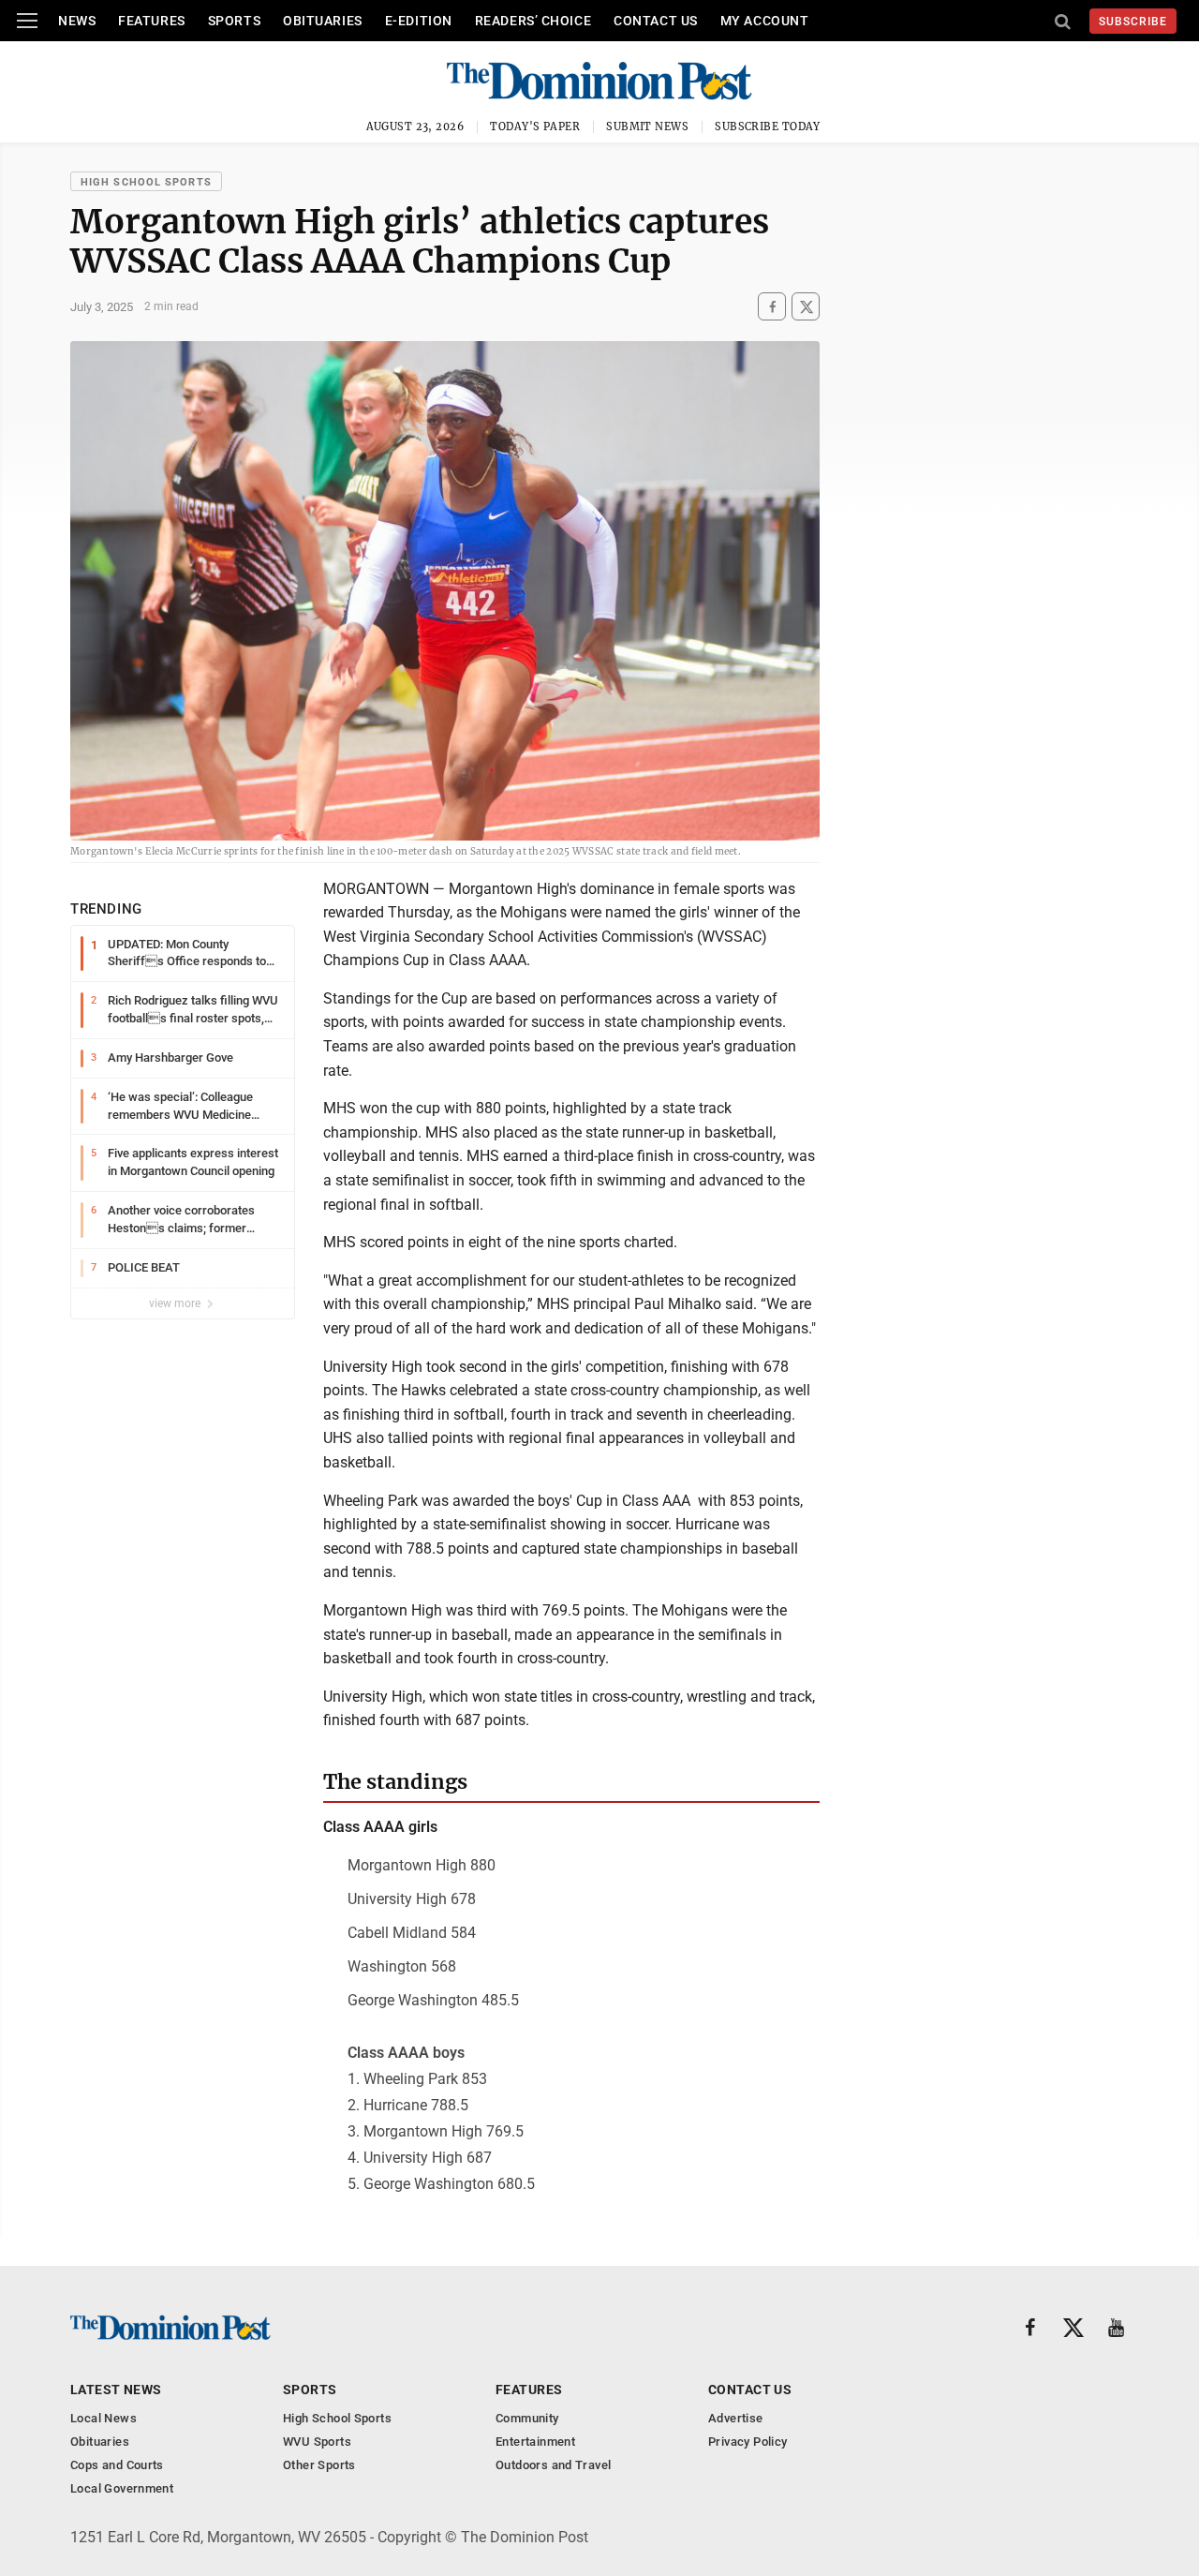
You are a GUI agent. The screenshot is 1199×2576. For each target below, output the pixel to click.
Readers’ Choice (533, 21)
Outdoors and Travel (553, 2465)
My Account (765, 21)
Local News (104, 2418)
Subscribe (1133, 22)
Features (151, 21)
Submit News (647, 127)
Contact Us (656, 21)
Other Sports (319, 2465)
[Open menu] (27, 21)
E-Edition (419, 21)
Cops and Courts (117, 2465)
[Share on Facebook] (772, 307)
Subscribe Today (768, 127)
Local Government (122, 2488)
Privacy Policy (748, 2442)
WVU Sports (317, 2442)
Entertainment (535, 2442)
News (77, 21)
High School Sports (146, 182)
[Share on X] (806, 307)
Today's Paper (535, 127)
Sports (234, 21)
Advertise (736, 2418)
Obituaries (323, 21)
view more (176, 1303)
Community (527, 2418)
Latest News (116, 2390)
